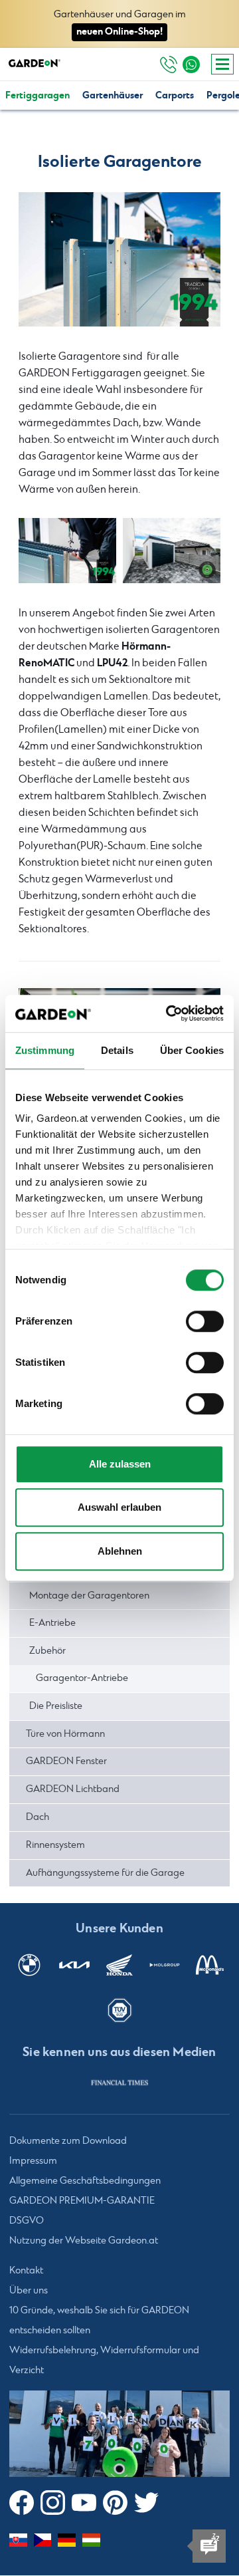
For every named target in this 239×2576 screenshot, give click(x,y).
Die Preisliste (56, 1706)
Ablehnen (120, 1551)
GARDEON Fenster (66, 1761)
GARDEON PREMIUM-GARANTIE (82, 2202)
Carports (175, 95)
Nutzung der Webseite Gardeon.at (84, 2242)
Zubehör (47, 1651)
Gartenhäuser (113, 95)
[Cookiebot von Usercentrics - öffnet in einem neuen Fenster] (169, 1013)
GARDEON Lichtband (73, 1789)
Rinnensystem (55, 1845)
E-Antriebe (52, 1623)
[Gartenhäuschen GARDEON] (172, 551)
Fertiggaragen (38, 95)
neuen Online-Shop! (119, 32)
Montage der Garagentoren (89, 1596)
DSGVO (27, 2222)
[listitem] (119, 2083)
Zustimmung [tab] (45, 1050)
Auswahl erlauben (119, 1507)
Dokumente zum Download (68, 2142)
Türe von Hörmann (65, 1734)
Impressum (33, 2162)
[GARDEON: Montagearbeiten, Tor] (67, 551)
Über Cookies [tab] (192, 1050)
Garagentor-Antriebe (82, 1678)
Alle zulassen (120, 1464)
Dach (38, 1817)
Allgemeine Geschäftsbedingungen (85, 2182)
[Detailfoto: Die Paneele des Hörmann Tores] (119, 260)
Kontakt (26, 2271)
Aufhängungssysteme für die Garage (105, 1873)
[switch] (205, 1321)
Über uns (29, 2291)
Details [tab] (117, 1050)
